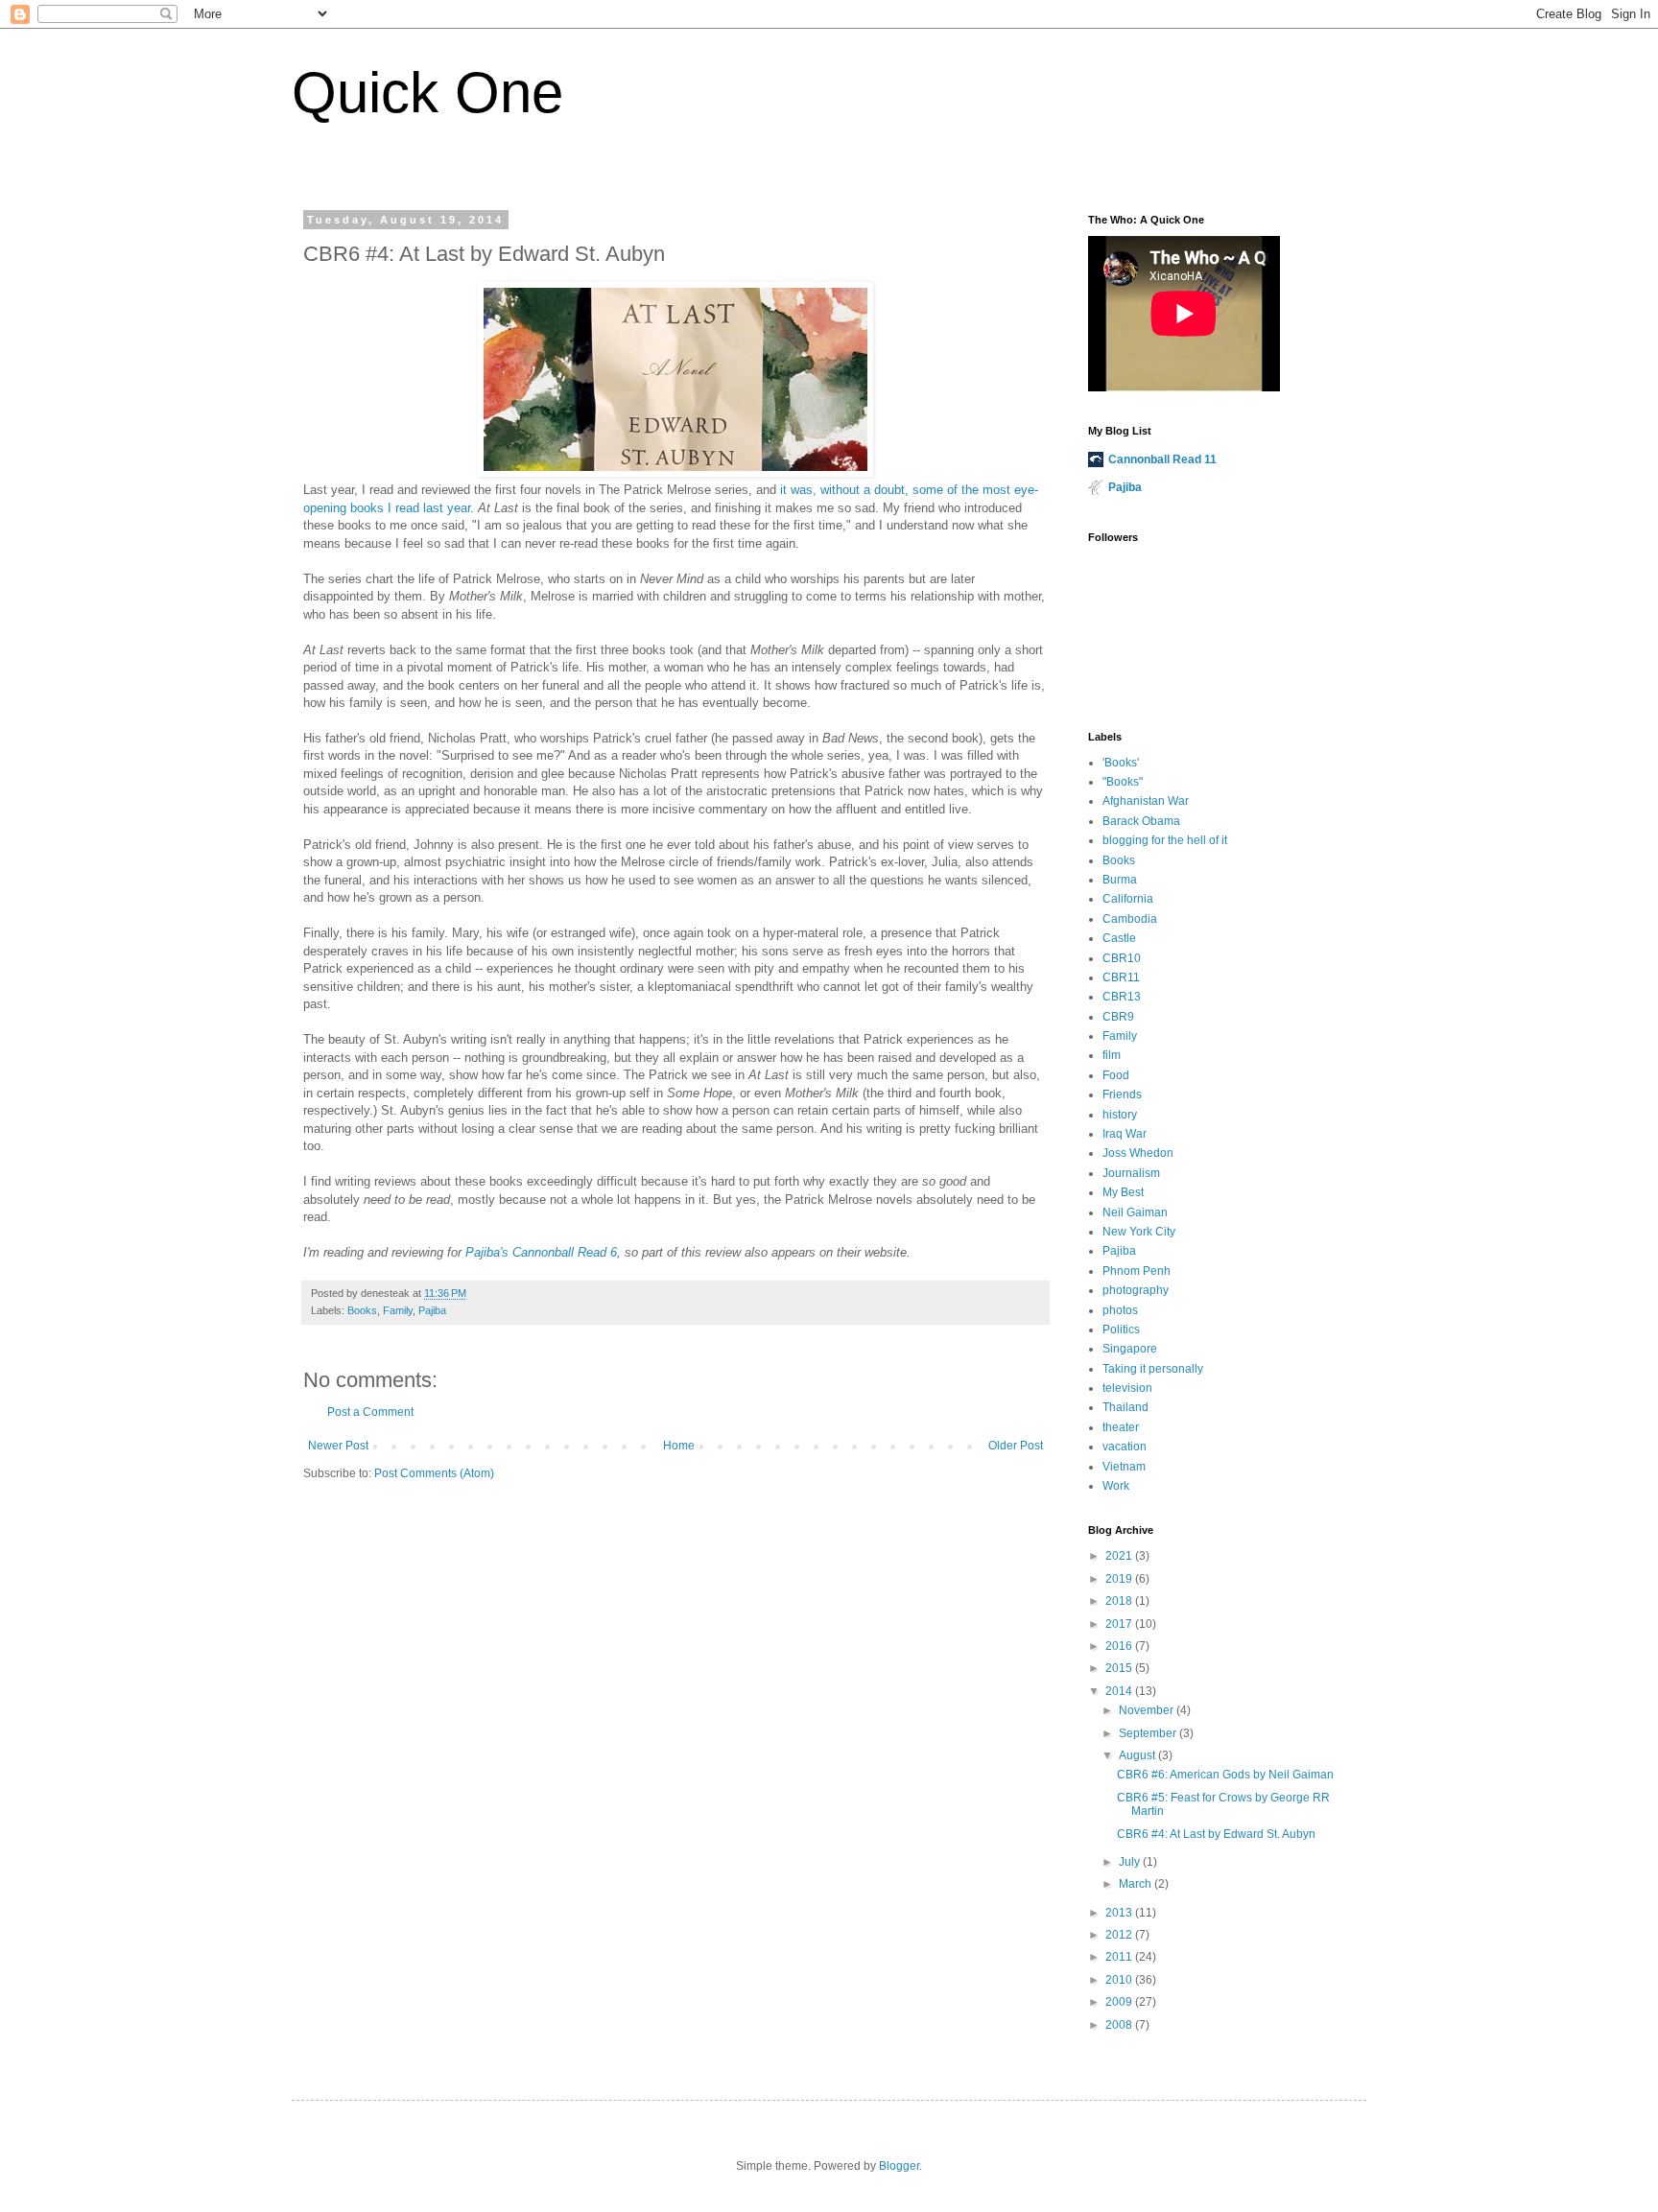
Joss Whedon (1138, 1153)
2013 (1120, 1913)
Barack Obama (1141, 821)
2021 (1120, 1556)
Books (362, 1310)
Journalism (1131, 1173)
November (1148, 1710)
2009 (1120, 2002)
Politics (1121, 1330)
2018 (1120, 1601)
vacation (1125, 1447)
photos (1120, 1310)
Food (1116, 1075)
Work (1116, 1486)
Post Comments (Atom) (434, 1473)
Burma (1120, 880)
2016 (1120, 1646)
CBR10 (1122, 958)
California (1128, 899)
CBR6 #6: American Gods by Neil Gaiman (1225, 1775)
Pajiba (432, 1310)
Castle (1119, 938)
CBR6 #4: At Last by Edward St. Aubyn (1216, 1834)
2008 (1120, 2025)
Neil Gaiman (1135, 1212)
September (1149, 1733)
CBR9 (1118, 1017)
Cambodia (1130, 919)
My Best (1123, 1192)
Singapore (1130, 1349)
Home (679, 1446)
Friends (1122, 1094)
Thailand (1125, 1407)
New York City (1139, 1232)
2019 (1120, 1579)
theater (1121, 1427)
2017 (1120, 1624)
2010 (1120, 1980)
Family (398, 1310)
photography (1136, 1290)
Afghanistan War (1146, 801)
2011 (1120, 1957)
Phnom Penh (1137, 1271)
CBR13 (1122, 997)
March (1137, 1884)
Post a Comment (370, 1412)
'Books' (1121, 763)
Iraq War (1125, 1134)
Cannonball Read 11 (1162, 459)
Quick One (427, 93)
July (1131, 1862)
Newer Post (338, 1446)
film (1112, 1055)
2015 (1120, 1668)
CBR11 (1121, 977)
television (1127, 1388)
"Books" (1123, 782)
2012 (1120, 1935)
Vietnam (1124, 1467)
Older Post (1016, 1446)
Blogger (899, 2166)
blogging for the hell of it (1165, 840)
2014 (1120, 1691)
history (1120, 1115)
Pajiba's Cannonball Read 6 (541, 1252)
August (1138, 1755)
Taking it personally (1153, 1369)
